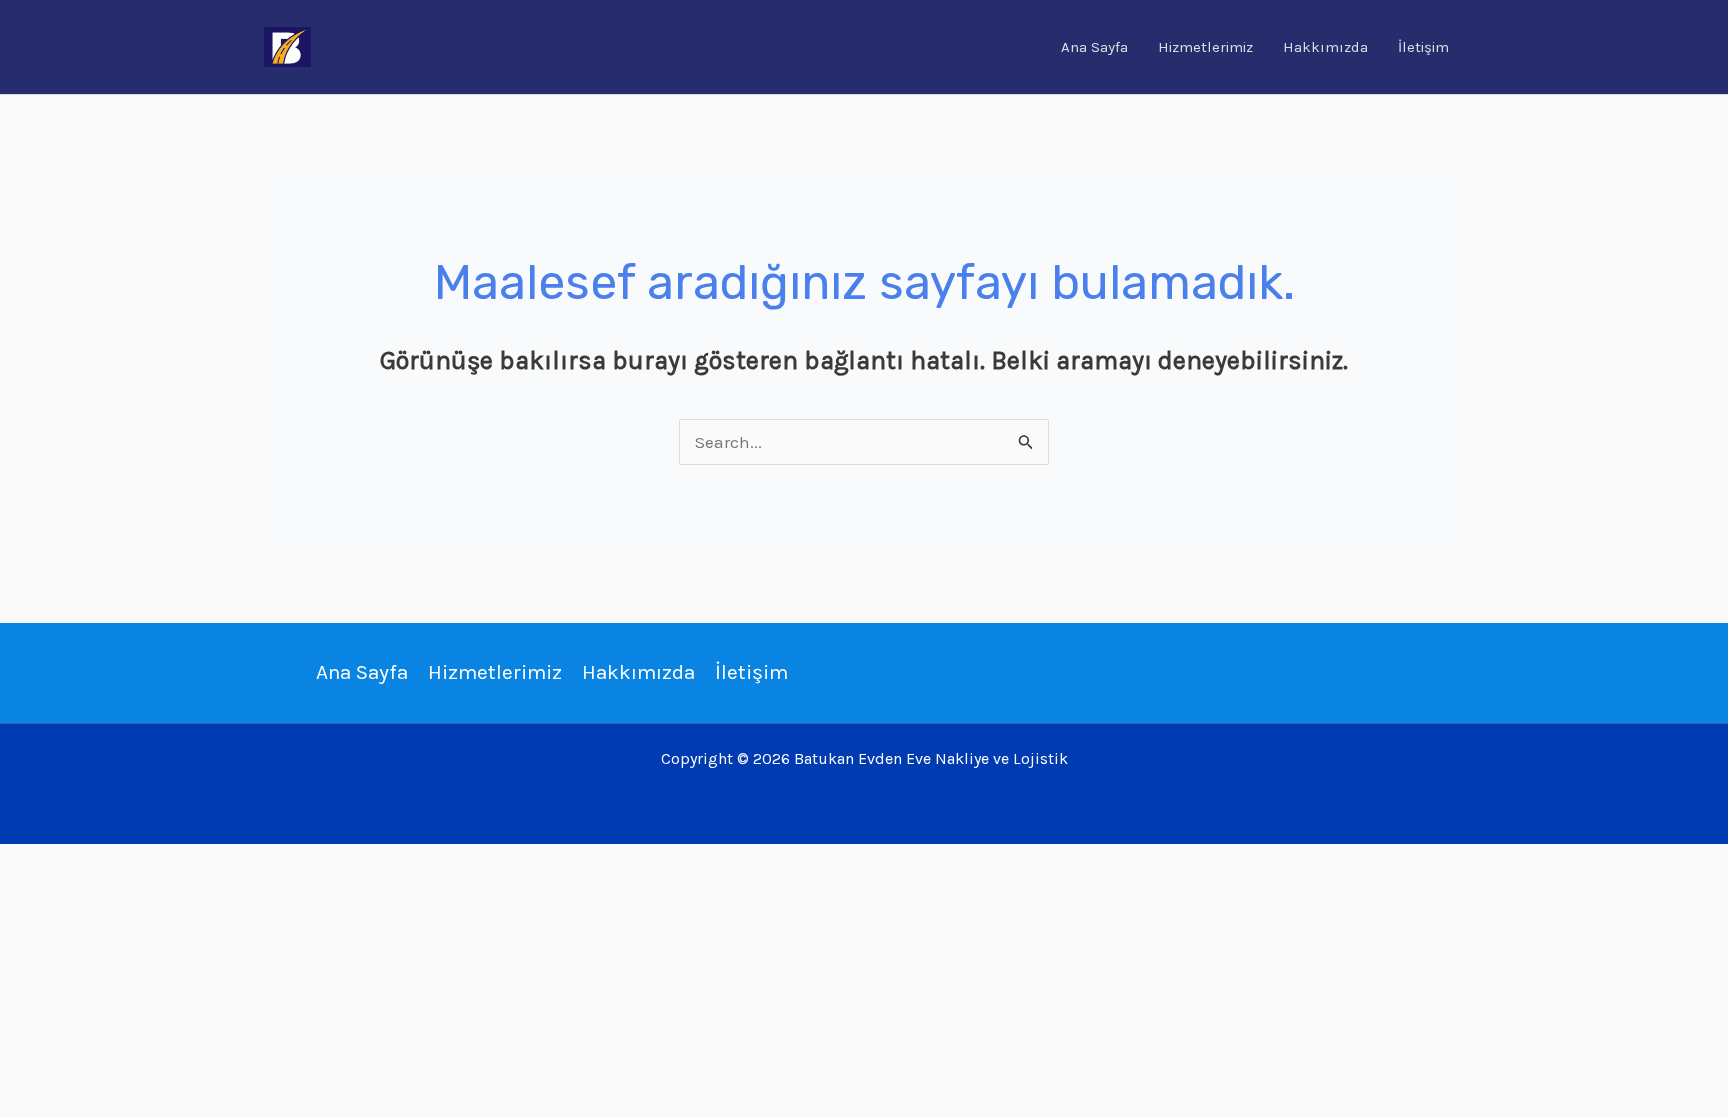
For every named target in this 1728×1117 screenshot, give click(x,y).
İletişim (1423, 47)
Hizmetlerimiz (1205, 47)
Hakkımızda (1325, 47)
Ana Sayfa (1094, 47)
